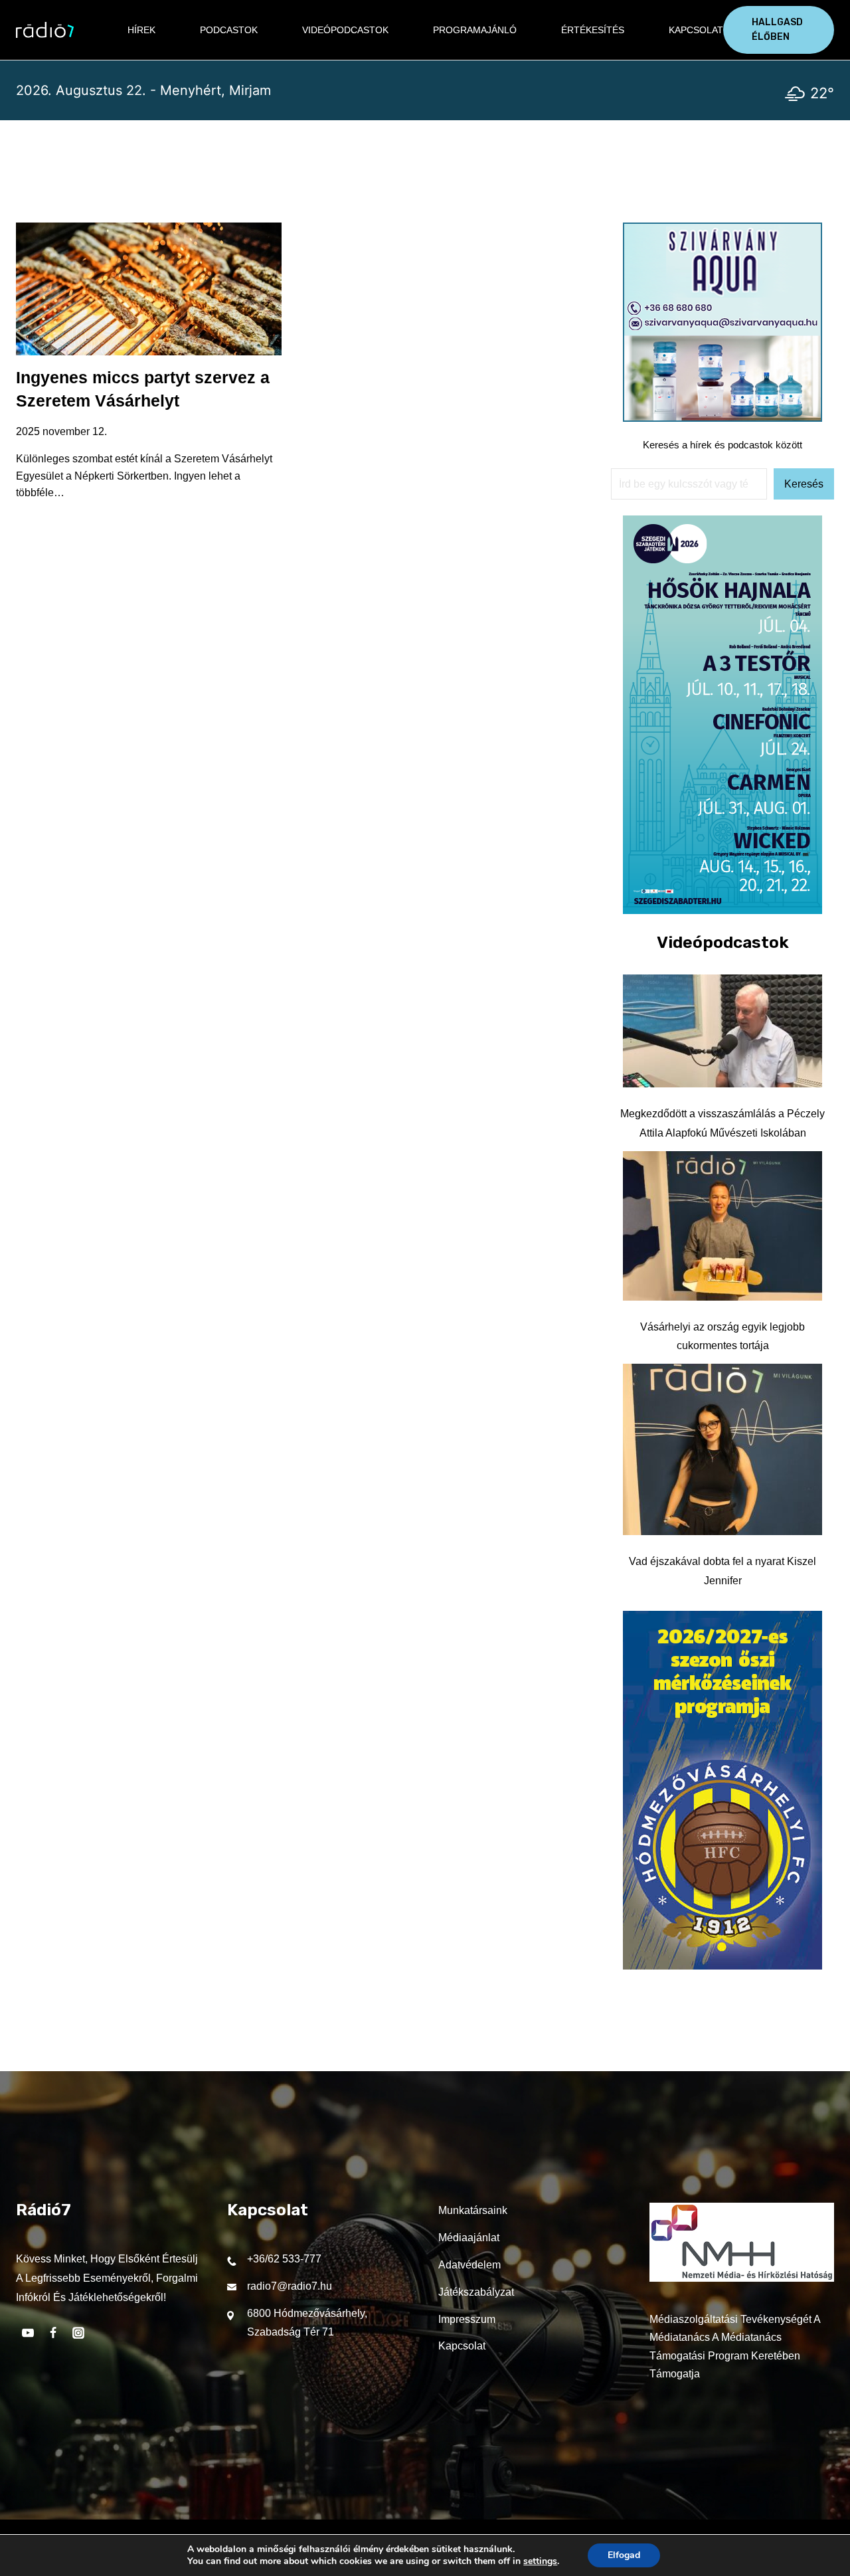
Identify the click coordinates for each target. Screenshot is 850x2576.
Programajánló (475, 30)
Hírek (141, 30)
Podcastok (229, 30)
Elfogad (624, 2555)
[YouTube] (28, 2333)
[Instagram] (78, 2333)
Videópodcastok (345, 30)
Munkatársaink (473, 2210)
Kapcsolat (696, 30)
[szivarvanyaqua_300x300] (722, 418)
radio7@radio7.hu (290, 2286)
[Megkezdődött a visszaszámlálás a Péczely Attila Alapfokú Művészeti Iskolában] (722, 1031)
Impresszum (467, 2319)
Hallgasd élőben (777, 30)
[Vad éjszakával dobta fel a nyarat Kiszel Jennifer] (722, 1449)
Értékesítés (593, 30)
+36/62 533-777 (284, 2259)
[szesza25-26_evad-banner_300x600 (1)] (722, 910)
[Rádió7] (45, 30)
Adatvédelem (469, 2265)
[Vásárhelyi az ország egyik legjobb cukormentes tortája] (722, 1226)
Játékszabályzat (476, 2292)
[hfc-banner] (722, 1966)
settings (540, 2561)
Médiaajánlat (469, 2238)
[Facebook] (53, 2333)
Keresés (804, 484)
